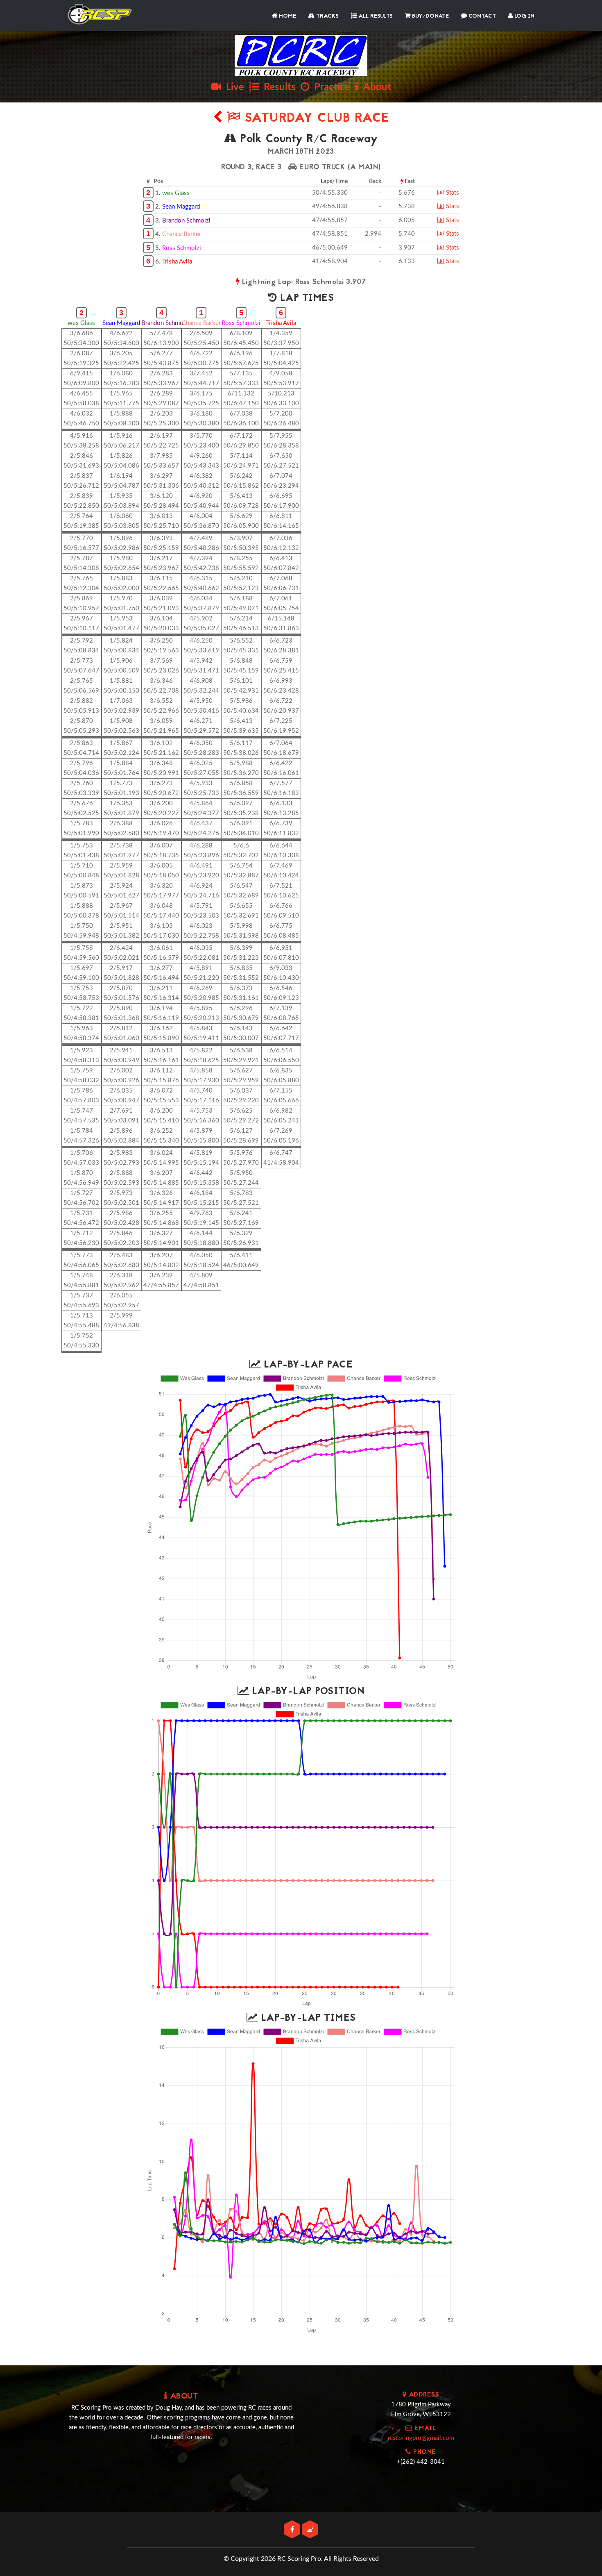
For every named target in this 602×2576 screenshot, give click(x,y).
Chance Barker (182, 234)
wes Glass (176, 193)
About (375, 87)
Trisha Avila (177, 262)
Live (233, 87)
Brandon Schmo (162, 323)
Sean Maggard (181, 207)
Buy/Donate (430, 16)
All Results (375, 16)
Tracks (327, 16)
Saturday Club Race (315, 119)
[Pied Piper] (310, 2530)
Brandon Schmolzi (186, 221)
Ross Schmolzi (182, 248)
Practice (330, 87)
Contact (481, 16)
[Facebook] (293, 2530)
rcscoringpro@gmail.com (421, 2438)
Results (277, 87)
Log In (524, 16)
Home (287, 16)
